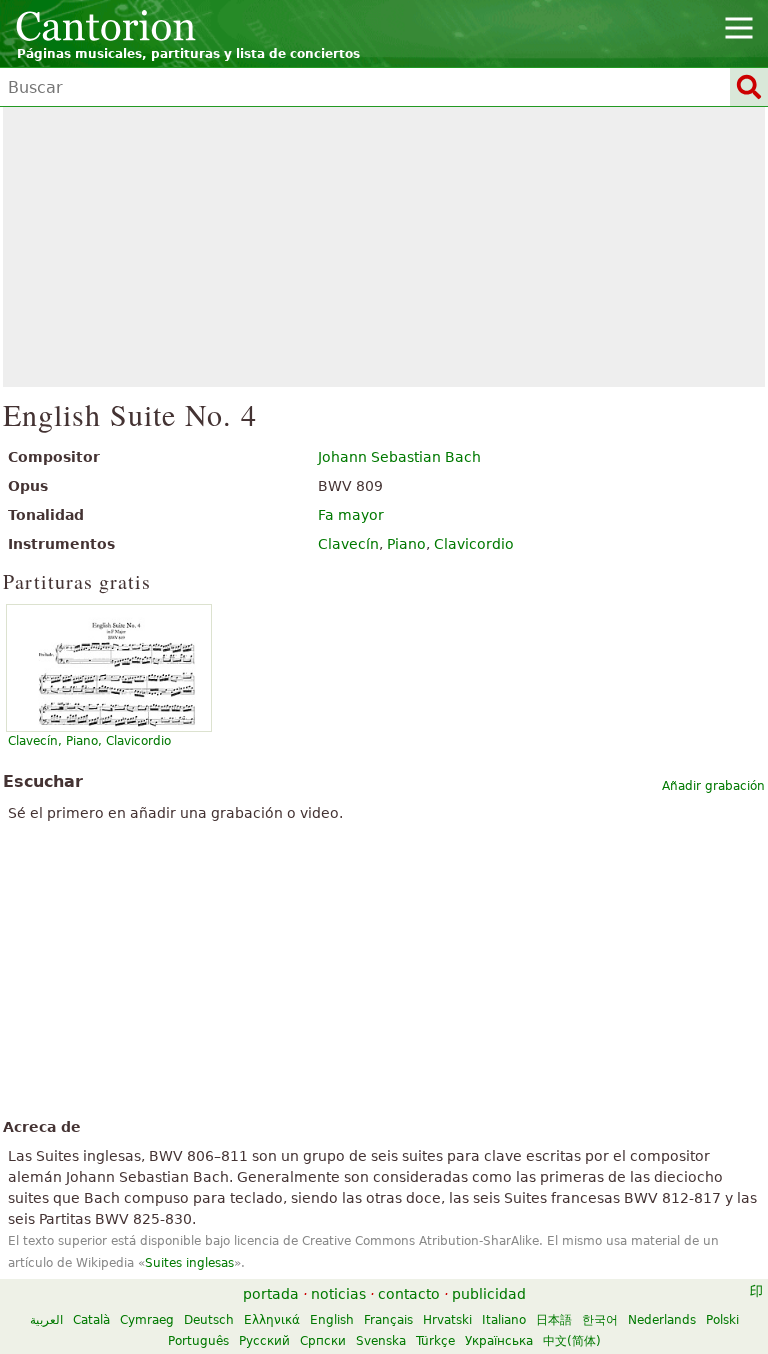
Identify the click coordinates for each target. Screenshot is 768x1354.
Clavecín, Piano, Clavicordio (89, 741)
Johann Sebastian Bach (399, 457)
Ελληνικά (272, 1320)
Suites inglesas (189, 1263)
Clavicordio (474, 544)
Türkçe (435, 1341)
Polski (722, 1320)
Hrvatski (447, 1320)
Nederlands (662, 1320)
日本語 (554, 1320)
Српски (323, 1341)
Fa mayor (351, 515)
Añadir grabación (713, 786)
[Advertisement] (384, 247)
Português (198, 1341)
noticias (338, 1294)
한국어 (600, 1320)
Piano (406, 544)
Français (388, 1320)
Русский (264, 1341)
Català (91, 1320)
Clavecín (348, 544)
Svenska (381, 1341)
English (332, 1320)
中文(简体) (572, 1341)
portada (271, 1294)
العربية (46, 1320)
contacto (409, 1294)
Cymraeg (147, 1320)
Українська (499, 1341)
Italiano (504, 1320)
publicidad (489, 1294)
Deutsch (209, 1320)
